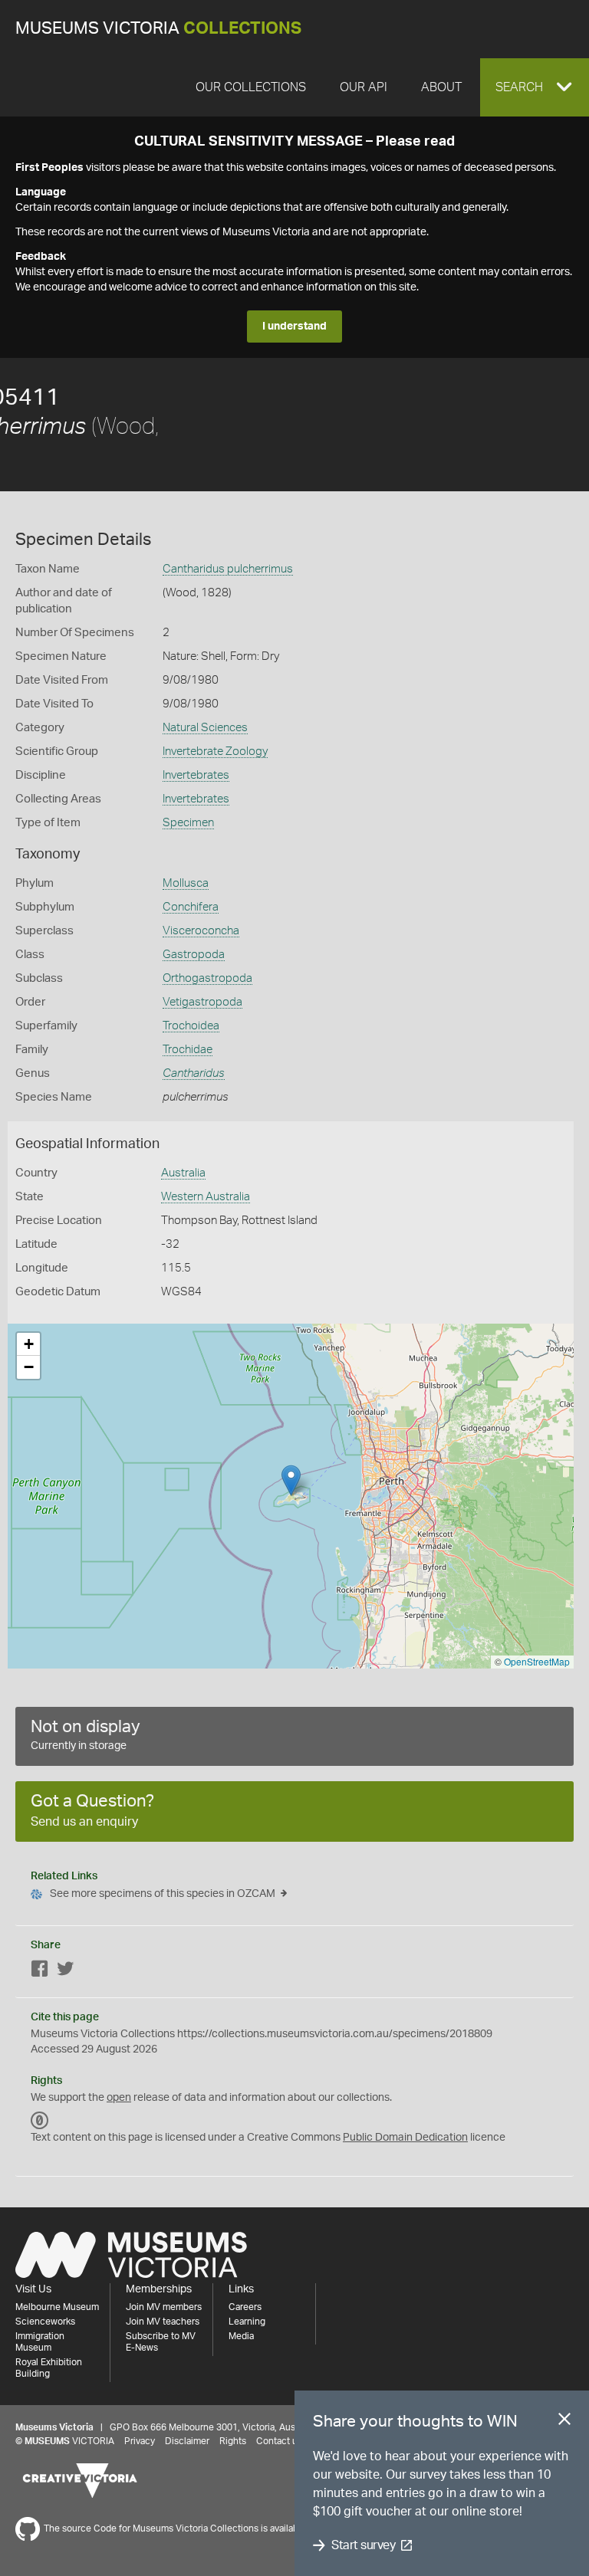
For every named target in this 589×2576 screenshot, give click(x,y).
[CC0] (40, 2121)
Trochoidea (191, 1026)
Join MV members (164, 2307)
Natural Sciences (205, 728)
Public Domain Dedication (405, 2138)
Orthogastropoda (207, 978)
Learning (247, 2322)
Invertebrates (196, 775)
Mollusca (186, 883)
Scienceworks (45, 2322)
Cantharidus (194, 1073)
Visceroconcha (201, 931)
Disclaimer (187, 2441)
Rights (233, 2441)
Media (241, 2336)
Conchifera (191, 907)
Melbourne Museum (57, 2307)
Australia (183, 1173)
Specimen (188, 823)
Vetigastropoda (202, 1002)
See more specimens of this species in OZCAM (163, 1894)
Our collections (251, 87)
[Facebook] (40, 1972)
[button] (535, 87)
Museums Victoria (158, 29)
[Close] (564, 2422)
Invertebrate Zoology (215, 751)
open (119, 2098)
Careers (245, 2307)
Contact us (279, 2441)
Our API (364, 87)
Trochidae (188, 1050)
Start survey (363, 2545)
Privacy (140, 2441)
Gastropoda (194, 955)
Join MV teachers (163, 2322)
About (441, 87)
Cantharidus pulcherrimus (228, 569)
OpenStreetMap (537, 1661)
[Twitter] (65, 1972)
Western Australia (206, 1197)
